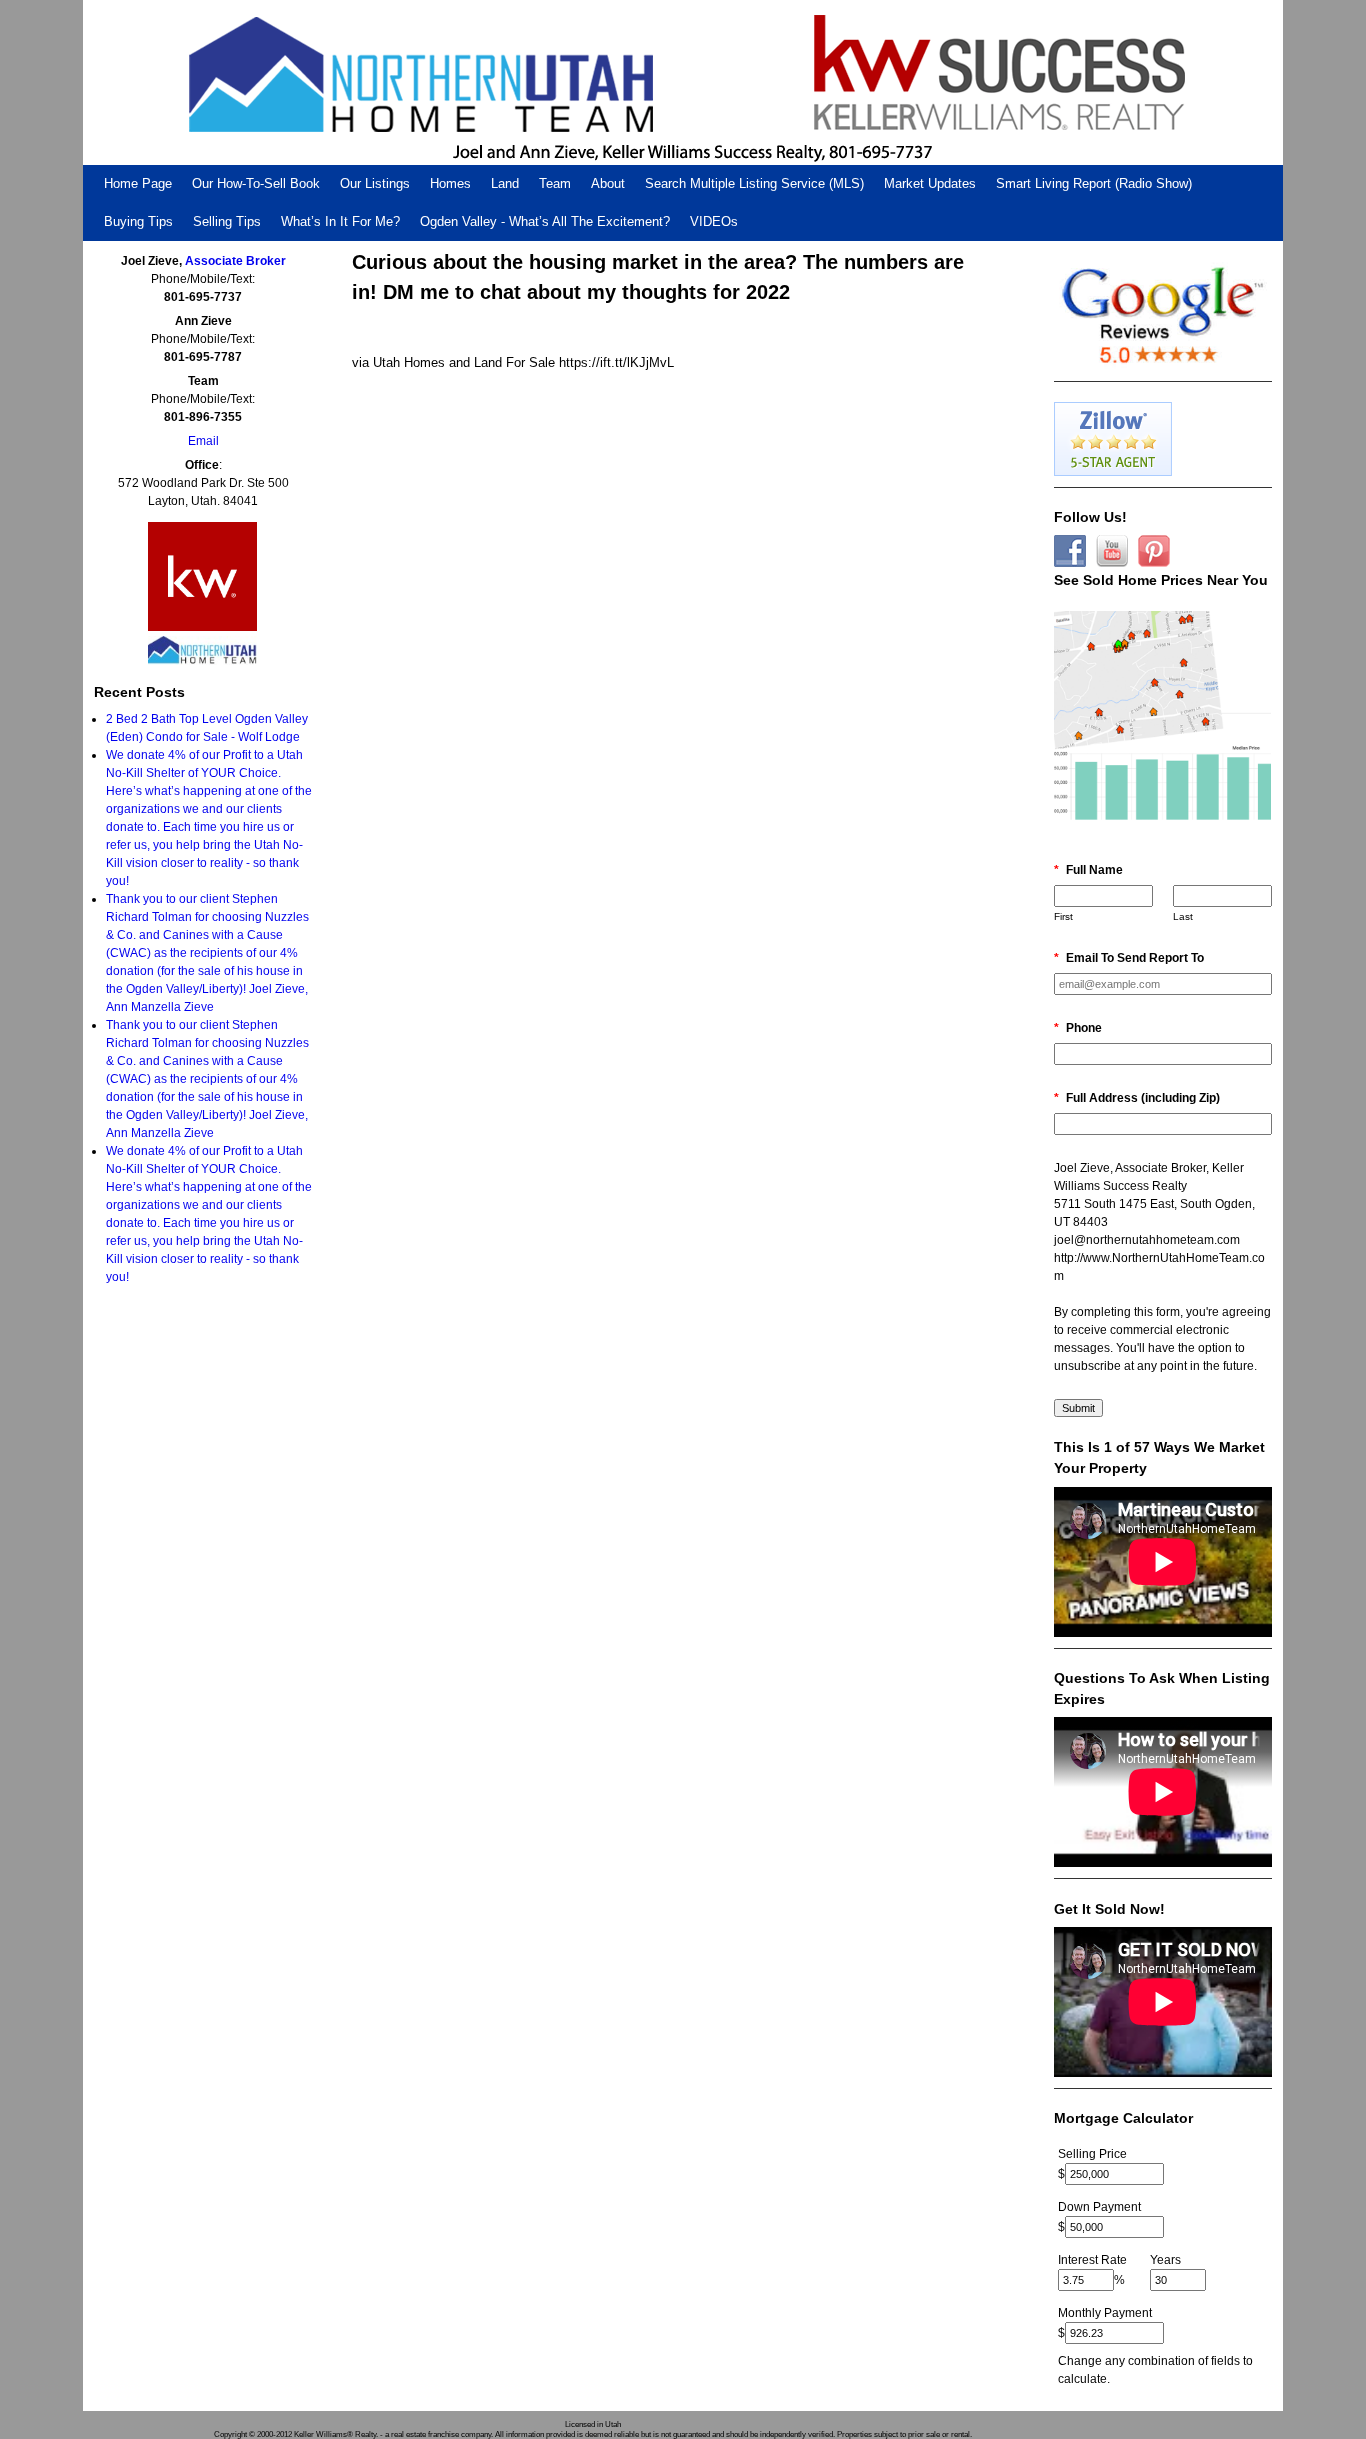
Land (505, 183)
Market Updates (930, 183)
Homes (450, 183)
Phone (1078, 1028)
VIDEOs (714, 221)
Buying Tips (138, 221)
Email (203, 441)
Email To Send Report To (1129, 958)
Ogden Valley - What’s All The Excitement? (545, 221)
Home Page (138, 183)
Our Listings (375, 183)
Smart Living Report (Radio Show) (1094, 183)
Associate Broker (235, 261)
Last (1183, 916)
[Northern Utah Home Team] (683, 82)
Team (555, 183)
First (1063, 916)
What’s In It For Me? (340, 221)
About (608, 183)
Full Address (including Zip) (1137, 1098)
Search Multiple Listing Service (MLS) (754, 183)
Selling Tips (227, 221)
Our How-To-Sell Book (256, 183)
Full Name (1088, 870)
